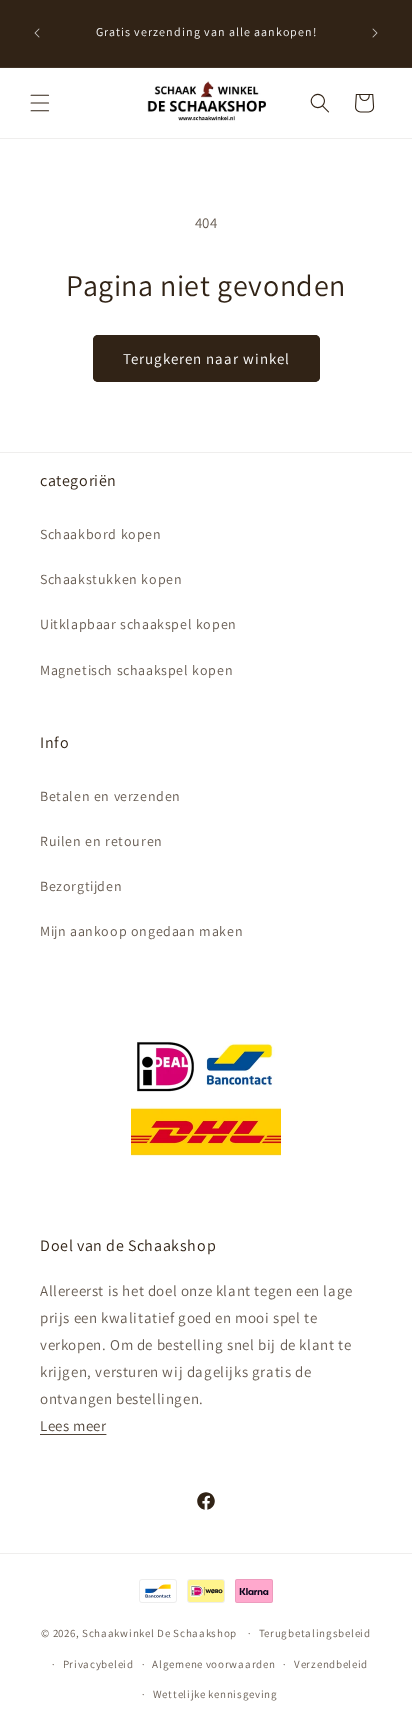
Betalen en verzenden (110, 796)
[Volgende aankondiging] (375, 33)
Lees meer (73, 1425)
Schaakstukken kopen (111, 579)
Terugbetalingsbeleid (315, 1633)
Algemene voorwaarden (213, 1664)
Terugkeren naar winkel (206, 358)
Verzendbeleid (331, 1664)
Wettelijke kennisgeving (215, 1694)
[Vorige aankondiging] (37, 33)
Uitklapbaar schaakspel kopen (138, 624)
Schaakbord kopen (101, 534)
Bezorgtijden (81, 886)
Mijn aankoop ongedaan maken (141, 931)
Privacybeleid (98, 1664)
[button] (40, 103)
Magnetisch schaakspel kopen (136, 670)
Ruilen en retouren (101, 841)
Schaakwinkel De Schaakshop (159, 1633)
